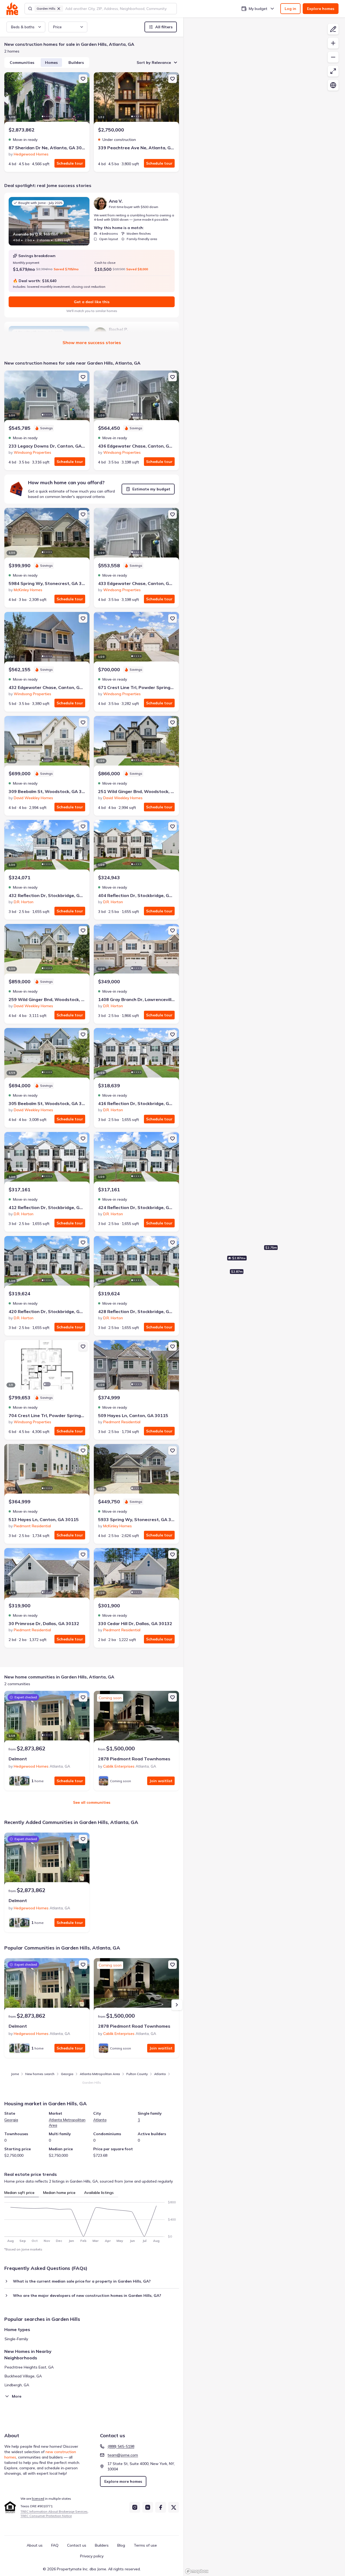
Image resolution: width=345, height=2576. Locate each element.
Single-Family (16, 2339)
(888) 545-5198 (121, 2446)
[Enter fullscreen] (333, 71)
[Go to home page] (12, 9)
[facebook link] (161, 2507)
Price (57, 27)
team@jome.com (123, 2455)
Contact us (77, 2545)
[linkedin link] (148, 2507)
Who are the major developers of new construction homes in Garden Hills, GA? (87, 2295)
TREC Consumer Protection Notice (46, 2516)
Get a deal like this (92, 302)
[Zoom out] (333, 57)
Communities (22, 63)
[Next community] (177, 2005)
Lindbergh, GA (17, 2385)
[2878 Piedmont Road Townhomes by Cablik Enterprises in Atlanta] (136, 1718)
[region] (264, 1297)
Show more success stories (92, 342)
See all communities (92, 1802)
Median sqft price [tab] (19, 2193)
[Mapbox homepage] (197, 2571)
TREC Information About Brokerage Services (54, 2511)
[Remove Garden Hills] (59, 9)
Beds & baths (23, 27)
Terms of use (145, 2545)
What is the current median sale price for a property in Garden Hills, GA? (82, 2281)
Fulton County (137, 2074)
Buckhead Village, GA (23, 2376)
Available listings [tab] (99, 2193)
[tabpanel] (92, 2220)
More (17, 2396)
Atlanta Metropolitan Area (100, 2074)
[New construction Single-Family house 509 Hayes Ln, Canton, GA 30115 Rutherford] (136, 1367)
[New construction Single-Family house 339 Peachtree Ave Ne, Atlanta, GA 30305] (136, 99)
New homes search (40, 2074)
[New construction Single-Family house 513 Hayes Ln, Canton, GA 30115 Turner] (47, 1471)
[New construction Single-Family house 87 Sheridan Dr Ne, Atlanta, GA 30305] (47, 99)
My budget (258, 9)
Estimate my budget (151, 489)
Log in (290, 9)
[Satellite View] (333, 85)
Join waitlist (161, 1781)
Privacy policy (92, 2556)
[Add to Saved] (83, 79)
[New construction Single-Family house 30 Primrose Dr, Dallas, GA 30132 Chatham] (47, 1575)
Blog (121, 2545)
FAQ (55, 2545)
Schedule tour (70, 163)
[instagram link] (135, 2507)
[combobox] (119, 9)
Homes (51, 63)
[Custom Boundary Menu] (333, 29)
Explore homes (321, 9)
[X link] (174, 2507)
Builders (76, 63)
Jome (15, 2074)
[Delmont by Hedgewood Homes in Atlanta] (47, 1718)
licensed (38, 2499)
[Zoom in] (333, 43)
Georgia (67, 2074)
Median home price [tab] (59, 2193)
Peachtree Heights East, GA (29, 2367)
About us (35, 2545)
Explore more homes (123, 2481)
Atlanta (160, 2074)
